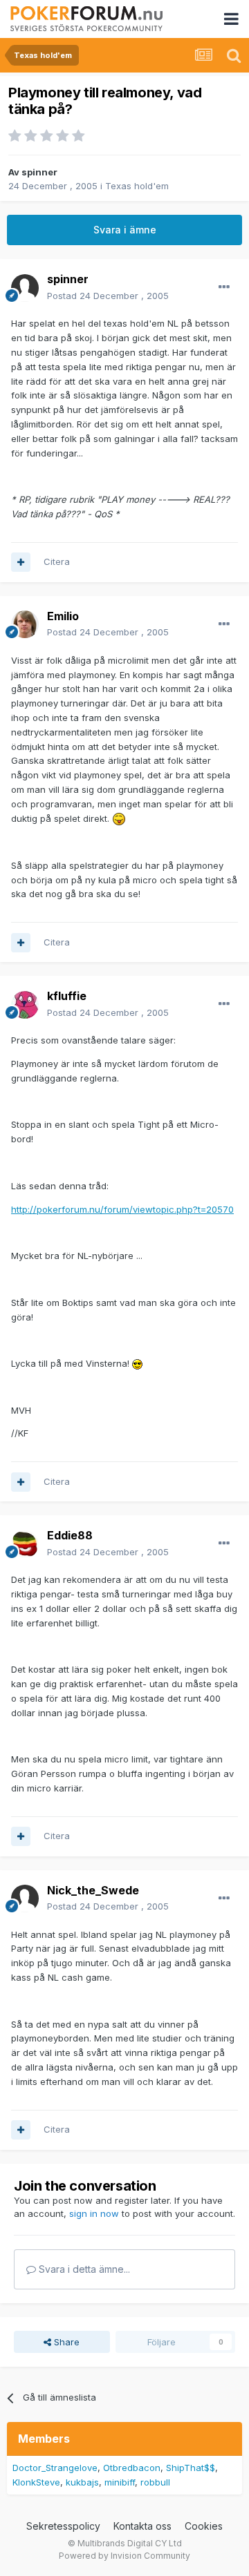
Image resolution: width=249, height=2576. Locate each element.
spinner (39, 172)
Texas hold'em (137, 186)
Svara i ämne (125, 230)
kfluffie (67, 996)
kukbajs (82, 2482)
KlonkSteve (36, 2482)
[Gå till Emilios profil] (25, 624)
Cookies (204, 2526)
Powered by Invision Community (124, 2556)
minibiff (120, 2482)
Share (65, 2342)
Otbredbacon (132, 2468)
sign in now (94, 2213)
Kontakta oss (142, 2526)
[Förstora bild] (119, 818)
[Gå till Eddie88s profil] (25, 1544)
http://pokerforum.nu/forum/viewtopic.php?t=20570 (122, 1209)
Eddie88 (70, 1535)
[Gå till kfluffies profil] (25, 1005)
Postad (108, 296)
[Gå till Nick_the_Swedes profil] (25, 1899)
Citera (57, 561)
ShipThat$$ (191, 2468)
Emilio (63, 616)
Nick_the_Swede (93, 1890)
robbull (155, 2482)
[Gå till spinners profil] (25, 288)
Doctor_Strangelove (55, 2468)
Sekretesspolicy (63, 2526)
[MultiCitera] (21, 562)
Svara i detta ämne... (83, 2269)
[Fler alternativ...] (224, 287)
